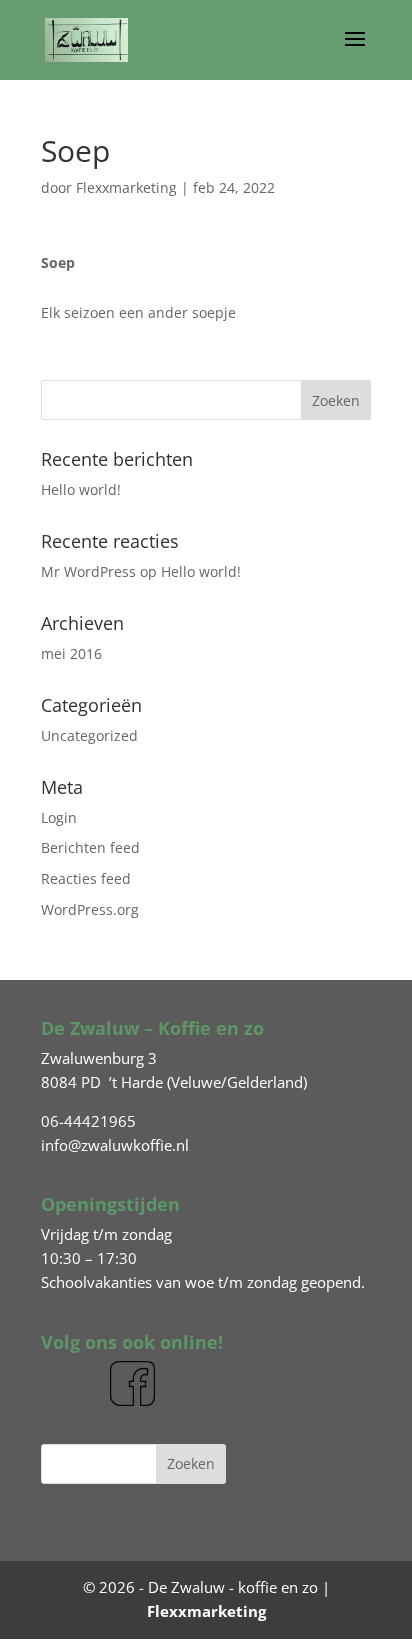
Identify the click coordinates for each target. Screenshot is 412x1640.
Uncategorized (89, 735)
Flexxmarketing (126, 187)
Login (59, 817)
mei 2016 (71, 653)
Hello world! (81, 489)
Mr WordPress (88, 571)
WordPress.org (90, 909)
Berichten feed (90, 847)
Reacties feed (86, 878)
